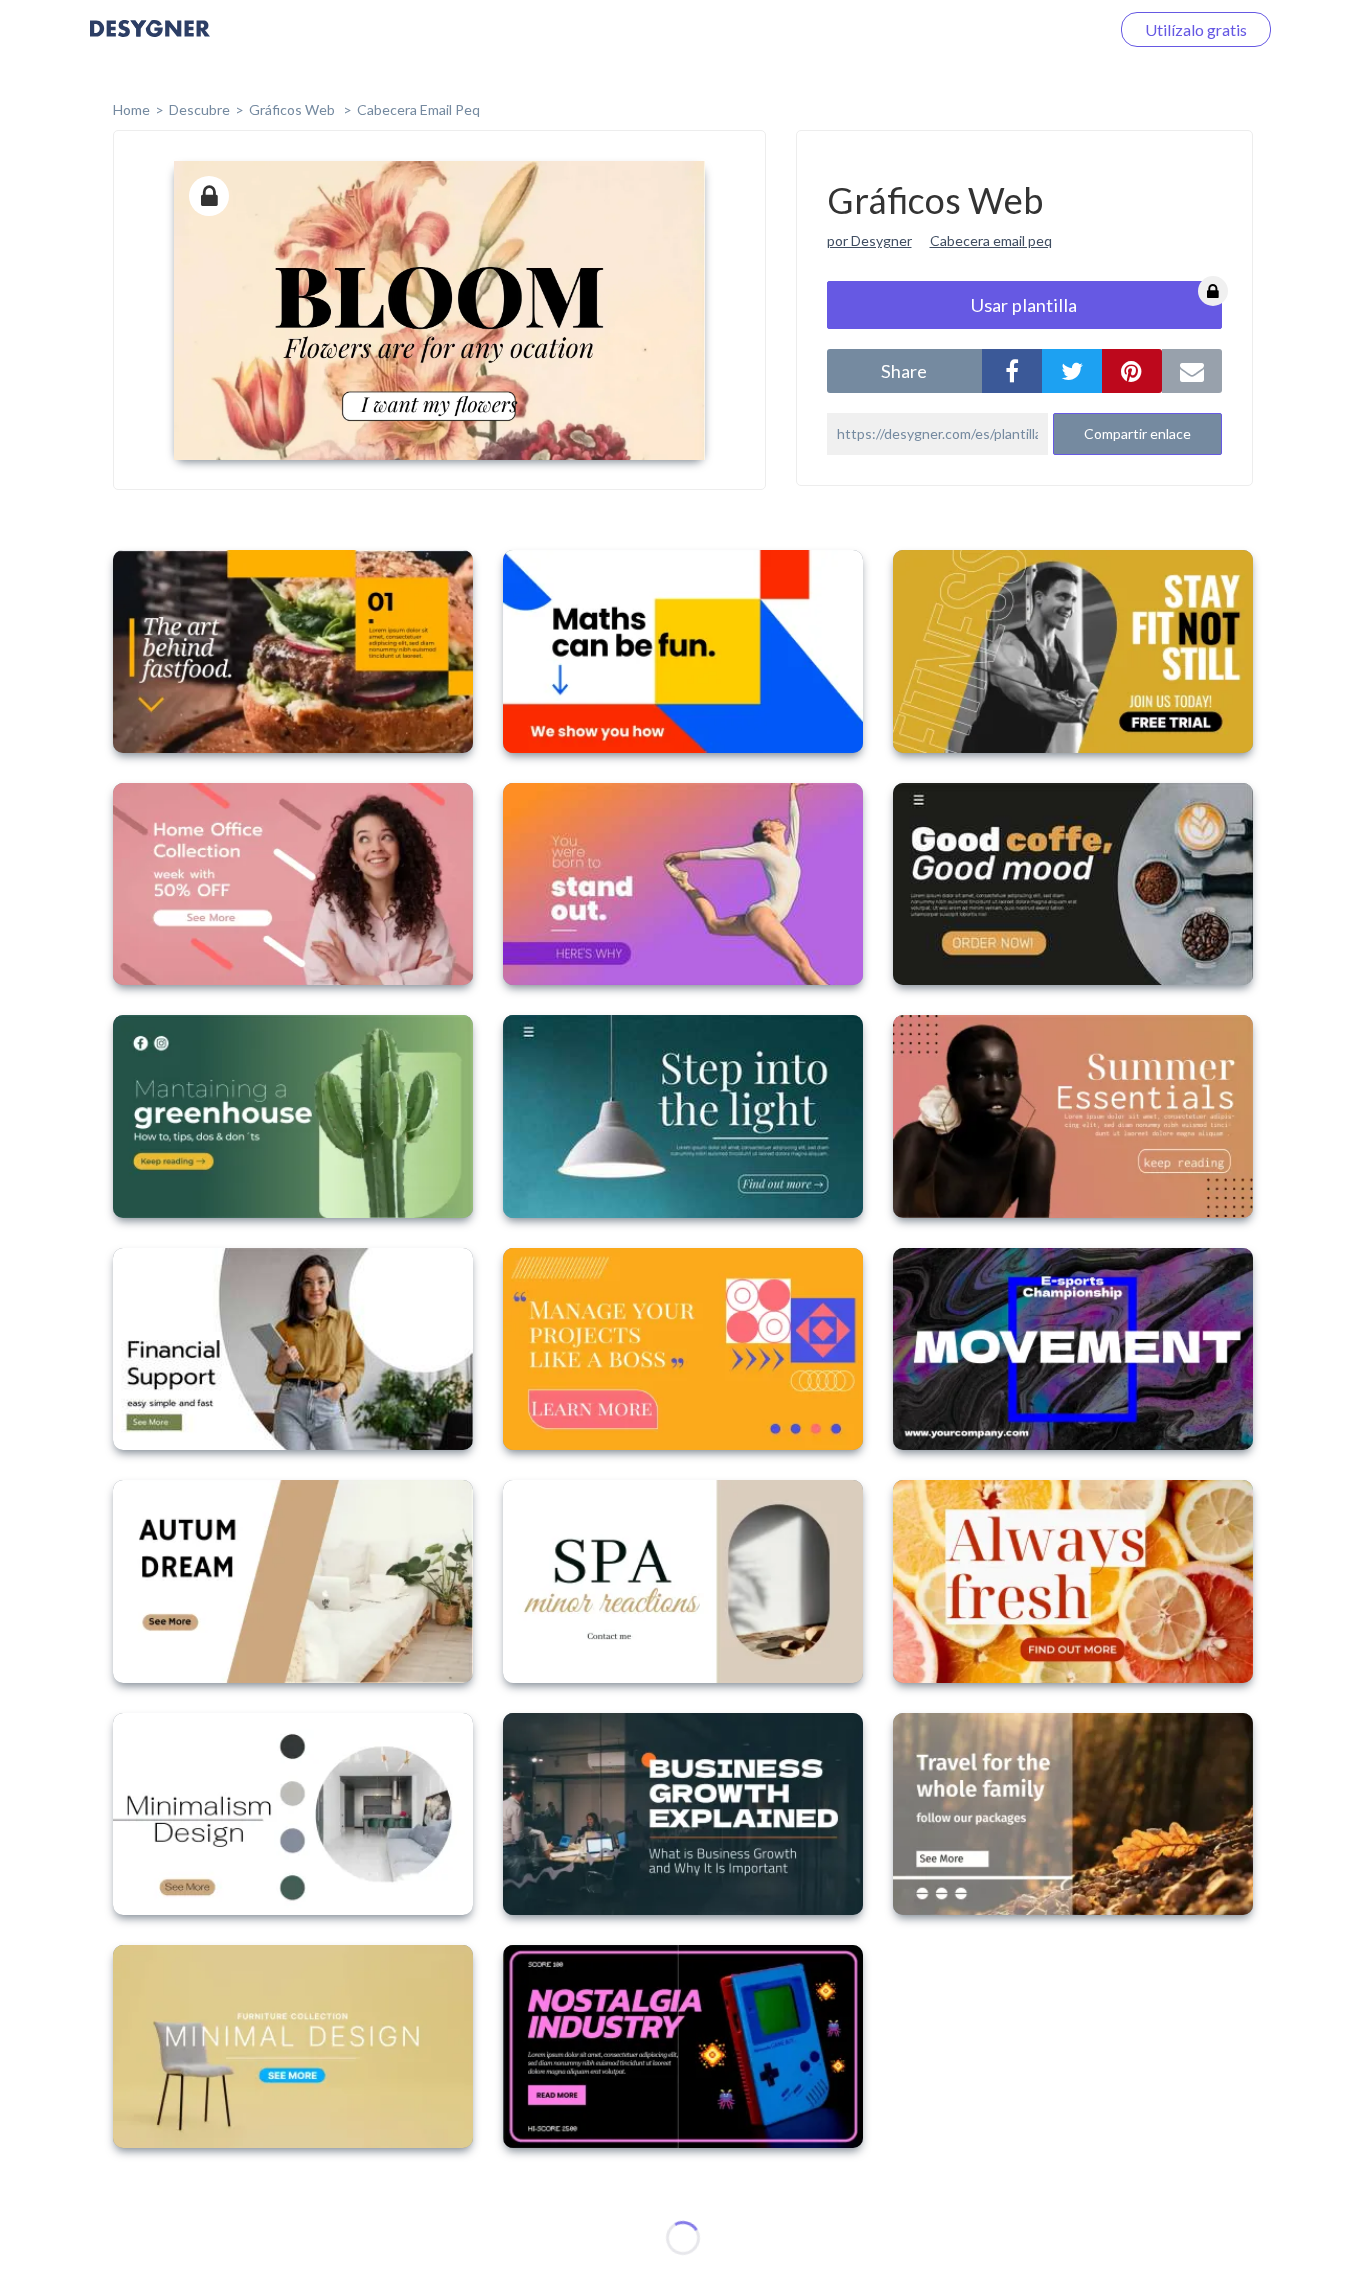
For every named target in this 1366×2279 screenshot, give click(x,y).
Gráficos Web (293, 109)
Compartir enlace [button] (1137, 433)
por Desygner (869, 240)
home (131, 109)
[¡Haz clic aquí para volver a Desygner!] (150, 42)
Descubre (199, 109)
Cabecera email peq (991, 240)
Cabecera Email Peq (418, 109)
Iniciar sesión (1040, 29)
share (904, 371)
